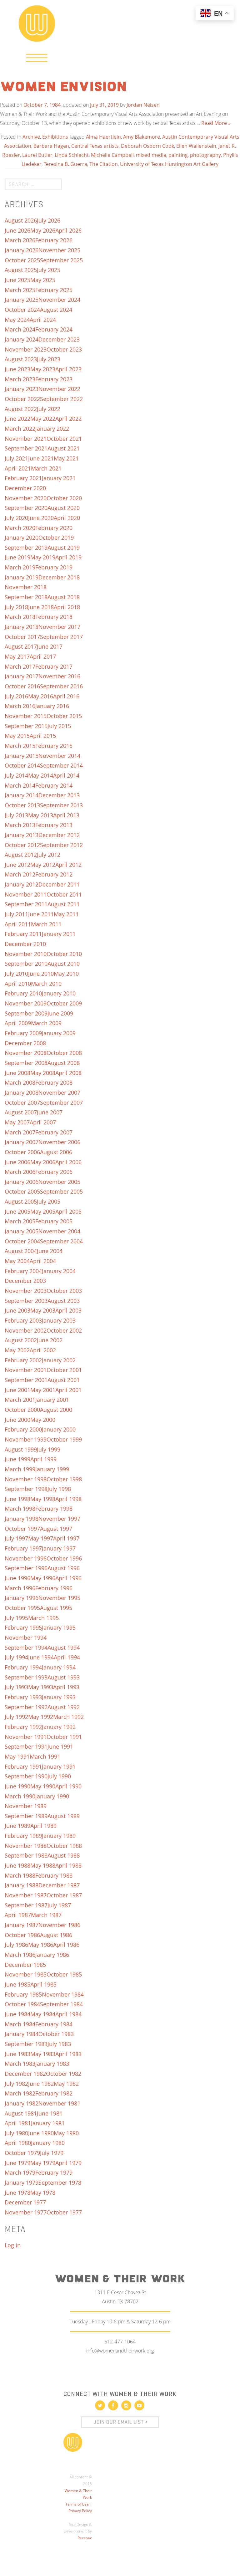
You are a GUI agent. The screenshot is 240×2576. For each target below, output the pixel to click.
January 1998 (22, 1519)
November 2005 (59, 1182)
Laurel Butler (37, 155)
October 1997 (22, 1529)
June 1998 (17, 1499)
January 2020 (22, 537)
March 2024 (20, 329)
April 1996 (68, 1578)
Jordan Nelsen (143, 105)
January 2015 (22, 756)
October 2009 (64, 1003)
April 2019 (68, 557)
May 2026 (43, 230)
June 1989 (17, 1826)
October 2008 (64, 1053)
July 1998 (59, 1489)
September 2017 (61, 637)
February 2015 (54, 746)
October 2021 (64, 439)
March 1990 (20, 1796)
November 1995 (59, 1598)
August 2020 (64, 508)
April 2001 (68, 1390)
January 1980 (48, 2143)
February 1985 (23, 1994)
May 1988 (43, 1865)
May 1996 (43, 1578)
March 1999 (20, 1469)
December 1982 (25, 2074)
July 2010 (16, 974)
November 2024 (59, 300)
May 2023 (43, 369)
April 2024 (43, 320)
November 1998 (26, 1479)
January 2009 (59, 1033)
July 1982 (16, 2084)
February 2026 (54, 240)
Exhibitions (55, 137)
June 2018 (41, 607)
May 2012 (43, 865)
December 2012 (59, 835)
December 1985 (25, 1965)
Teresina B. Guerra (65, 164)
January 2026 (22, 250)
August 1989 (64, 1816)
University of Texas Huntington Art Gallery (169, 164)
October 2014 (22, 765)
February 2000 (23, 1429)
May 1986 (41, 1945)
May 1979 (43, 2163)
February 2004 (23, 1271)
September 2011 (26, 904)
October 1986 (22, 1935)
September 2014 (61, 765)
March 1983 (20, 2064)
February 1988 (54, 1875)
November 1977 (26, 2212)
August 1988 (64, 1855)
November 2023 (26, 349)
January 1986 (52, 1955)
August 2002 (21, 1340)
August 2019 (64, 548)
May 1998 (43, 1499)
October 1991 (64, 1737)
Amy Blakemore (142, 137)
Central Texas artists (95, 146)
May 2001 (43, 1390)
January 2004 (59, 1271)
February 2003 (23, 1320)
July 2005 (49, 1201)
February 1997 (23, 1548)
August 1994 (64, 1648)
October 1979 (22, 2153)
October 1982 (64, 2074)
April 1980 (18, 2143)
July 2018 (16, 607)
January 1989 (59, 1836)
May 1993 (41, 1687)
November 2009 (26, 1003)
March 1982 (20, 2093)
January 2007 (22, 1142)
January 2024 (22, 339)
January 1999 (52, 1469)
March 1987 (46, 1915)
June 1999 (17, 1459)
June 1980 (41, 2133)
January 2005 (22, 1231)
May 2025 (43, 280)
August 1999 (21, 1449)
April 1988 (68, 1865)
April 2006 (68, 1162)
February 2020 (54, 528)
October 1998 (64, 1479)
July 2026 (49, 220)
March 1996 (20, 1588)
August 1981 (21, 2113)
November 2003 (26, 1291)
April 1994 (67, 1657)
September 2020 (26, 508)
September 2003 (26, 1301)
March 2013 (20, 825)
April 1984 (68, 2014)
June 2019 (17, 557)
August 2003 (64, 1301)
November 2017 (59, 627)
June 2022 (17, 419)
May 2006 (43, 1162)
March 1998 (20, 1509)
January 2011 (59, 934)
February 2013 (54, 825)
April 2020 (67, 518)
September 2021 (26, 448)
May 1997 (41, 1538)
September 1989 (26, 1816)
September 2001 (26, 1380)
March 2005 (20, 1221)
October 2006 (22, 1152)
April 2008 (68, 1073)
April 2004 (43, 1261)
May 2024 (17, 320)
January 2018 (22, 627)
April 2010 (18, 984)
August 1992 (64, 1707)
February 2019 (54, 567)
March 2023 (20, 379)
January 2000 (59, 1429)
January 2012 (22, 884)
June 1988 (17, 1865)
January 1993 (59, 1697)
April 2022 (68, 419)
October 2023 (64, 349)
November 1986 (59, 1925)
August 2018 (64, 597)
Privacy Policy (80, 2511)
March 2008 (20, 1082)
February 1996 (54, 1588)
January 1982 (22, 2103)
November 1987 (26, 1895)
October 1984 (22, 2004)
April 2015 (43, 736)
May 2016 (41, 696)
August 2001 (64, 1380)
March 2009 (46, 1023)
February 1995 (23, 1627)
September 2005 (61, 1191)
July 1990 (59, 1776)
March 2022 (20, 429)
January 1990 (52, 1796)
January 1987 (22, 1925)
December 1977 (25, 2202)
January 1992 (59, 1727)
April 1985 (43, 1984)
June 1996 (17, 1578)
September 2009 (26, 1013)
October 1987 (64, 1895)
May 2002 (17, 1350)
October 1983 (56, 2034)
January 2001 (52, 1400)
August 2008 (64, 1063)
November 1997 (59, 1519)
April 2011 (18, 924)
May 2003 (43, 1310)
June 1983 (17, 2054)
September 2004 (61, 1241)
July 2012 (49, 855)
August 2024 (56, 310)
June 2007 (50, 1112)
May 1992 (41, 1717)
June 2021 (41, 458)
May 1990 (43, 1786)
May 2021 (66, 458)
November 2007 (59, 1093)
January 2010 (59, 993)
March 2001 (20, 1400)
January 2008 (22, 1093)
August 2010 (64, 964)
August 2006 (56, 1152)
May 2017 (17, 656)
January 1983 (52, 2064)
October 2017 (22, 637)
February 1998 (54, 1509)
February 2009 (23, 1033)
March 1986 (20, 1955)
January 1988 (22, 1885)
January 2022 (52, 429)
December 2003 (25, 1281)
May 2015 (17, 736)
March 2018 (20, 617)
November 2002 (26, 1330)
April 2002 (43, 1350)
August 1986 (56, 1935)
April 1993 (66, 1687)
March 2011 (46, 924)
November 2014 (59, 756)
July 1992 (16, 1717)
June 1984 (17, 2014)
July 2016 (16, 696)
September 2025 (61, 260)
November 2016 (59, 676)
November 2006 (59, 1142)
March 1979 (20, 2172)
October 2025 (22, 260)
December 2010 (25, 944)
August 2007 (21, 1112)
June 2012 (17, 865)
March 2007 (20, 1132)
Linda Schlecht (72, 155)
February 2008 (54, 1082)
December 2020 (25, 488)
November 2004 (59, 1231)
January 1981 (48, 2123)
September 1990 (26, 1776)
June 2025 (17, 280)
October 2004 (22, 1241)
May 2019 (43, 557)
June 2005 (17, 1211)
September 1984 (61, 2004)
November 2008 (26, 1053)
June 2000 (17, 1420)
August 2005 (21, 1201)
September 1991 (26, 1746)
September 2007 (61, 1103)
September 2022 (61, 399)
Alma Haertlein (103, 137)
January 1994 (59, 1667)
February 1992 (23, 1727)
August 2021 (64, 448)
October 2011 (64, 894)
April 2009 (18, 1023)
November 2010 (26, 954)
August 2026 (21, 220)
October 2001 (64, 1370)
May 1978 (43, 2193)
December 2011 (59, 884)
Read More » (216, 123)
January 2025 (22, 300)
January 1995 (59, 1627)
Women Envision (63, 87)
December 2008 (25, 1043)
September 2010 (26, 964)
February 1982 (54, 2093)
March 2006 (20, 1172)
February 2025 (54, 290)
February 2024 (54, 329)
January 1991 (59, 1766)
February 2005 (54, 1221)
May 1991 (17, 1756)
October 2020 (64, 498)
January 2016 (52, 706)
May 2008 (43, 1073)
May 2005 (43, 1211)
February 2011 (23, 934)
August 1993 (64, 1677)
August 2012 (21, 855)
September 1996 (26, 1568)
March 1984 (20, 2024)
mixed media (151, 155)
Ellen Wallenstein (196, 146)
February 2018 (54, 617)
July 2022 (49, 409)
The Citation (104, 164)
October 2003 (64, 1291)
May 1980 (66, 2133)
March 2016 (20, 706)
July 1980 (16, 2133)
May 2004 (17, 1261)
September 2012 (61, 845)
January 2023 (22, 389)
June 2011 (41, 914)
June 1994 (41, 1657)
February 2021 (23, 478)
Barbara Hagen (51, 146)
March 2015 (20, 746)
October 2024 (22, 310)
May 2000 (43, 1420)
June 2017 (50, 646)
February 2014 (54, 785)
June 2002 (50, 1340)
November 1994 (26, 1638)
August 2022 (21, 409)
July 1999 (49, 1449)
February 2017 (54, 666)
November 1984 (63, 1994)
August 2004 (21, 1251)
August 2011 (64, 904)
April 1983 (68, 2054)
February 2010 (23, 993)
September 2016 (61, 686)
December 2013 (59, 795)
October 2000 (22, 1410)
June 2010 (41, 974)
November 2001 (26, 1370)
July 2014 (16, 775)
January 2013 (22, 835)
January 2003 (59, 1320)
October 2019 (56, 537)
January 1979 (22, 2183)
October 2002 (64, 1330)
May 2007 (17, 1122)
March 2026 (20, 240)
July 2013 (16, 815)
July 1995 (16, 1618)
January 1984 (22, 2034)
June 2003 (17, 1310)
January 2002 (59, 1360)
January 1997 (59, 1548)
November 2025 (59, 250)
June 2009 (60, 1013)
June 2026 (17, 230)
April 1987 (18, 1915)
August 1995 (56, 1608)
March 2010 (46, 984)
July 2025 (49, 270)
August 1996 (64, 1568)
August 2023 (21, 359)
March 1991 (45, 1756)
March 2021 (46, 468)
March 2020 (20, 528)
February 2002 (23, 1360)
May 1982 (66, 2084)
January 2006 (22, 1182)
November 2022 (59, 389)
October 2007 (22, 1103)
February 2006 (54, 1172)
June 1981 (50, 2113)
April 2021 (18, 468)
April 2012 (68, 865)
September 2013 (61, 805)
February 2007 (54, 1132)
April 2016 (66, 696)
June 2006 (17, 1162)
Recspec (85, 2538)
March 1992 (68, 1717)
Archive (31, 137)
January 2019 (22, 577)
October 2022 (22, 399)
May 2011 (66, 914)
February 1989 (23, 1836)
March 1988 (20, 1875)
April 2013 (66, 815)
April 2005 (68, 1211)
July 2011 (16, 914)
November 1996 (26, 1558)
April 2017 (43, 656)
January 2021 (59, 478)
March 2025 (20, 290)
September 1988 (26, 1855)
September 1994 (26, 1648)
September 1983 (26, 2044)
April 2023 (68, 369)
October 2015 (64, 716)
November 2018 (26, 587)
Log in (13, 2245)
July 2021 (16, 458)
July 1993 (16, 1687)
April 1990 (68, 1786)
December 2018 (59, 577)
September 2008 (26, 1063)
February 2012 (54, 874)
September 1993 (26, 1677)
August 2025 (21, 270)
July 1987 (59, 1905)
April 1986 (66, 1945)
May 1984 (43, 2014)
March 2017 (20, 666)
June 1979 (17, 2163)
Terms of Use (77, 2504)
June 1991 (60, 1746)
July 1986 (16, 1945)
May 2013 (41, 815)
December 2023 (59, 339)
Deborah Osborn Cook (147, 146)
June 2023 (17, 369)
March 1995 (43, 1618)
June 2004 (50, 1251)
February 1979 (54, 2172)
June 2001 (17, 1390)
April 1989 (43, 1826)
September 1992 (26, 1707)
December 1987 (59, 1885)
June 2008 (17, 1073)
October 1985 (64, 1974)
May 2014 (41, 775)
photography (205, 155)
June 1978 (17, 2193)
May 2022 (43, 419)
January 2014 (22, 795)
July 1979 (52, 2153)
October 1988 (64, 1846)
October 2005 (22, 1191)
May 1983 (43, 2054)
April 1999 (43, 1459)
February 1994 (23, 1667)
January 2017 (22, 676)
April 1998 (68, 1499)
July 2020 (16, 518)
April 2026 (68, 230)
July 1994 (16, 1657)
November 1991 (26, 1737)
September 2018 (26, 597)
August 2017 (21, 646)
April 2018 (67, 607)
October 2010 (64, 954)
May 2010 (66, 974)
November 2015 (26, 716)
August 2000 (56, 1410)
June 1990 (17, 1786)
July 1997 (16, 1538)
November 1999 (26, 1439)
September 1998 (26, 1489)
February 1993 (23, 1697)
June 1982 (41, 2084)
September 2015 (26, 726)
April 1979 (68, 2163)
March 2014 (20, 785)
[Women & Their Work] (37, 21)
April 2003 (68, 1310)
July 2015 (59, 726)
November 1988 (26, 1846)
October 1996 (64, 1558)
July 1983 (59, 2044)
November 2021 (26, 439)
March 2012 (20, 874)
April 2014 (66, 775)
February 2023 (54, 379)
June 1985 (17, 1984)
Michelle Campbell (112, 155)
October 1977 (64, 2212)
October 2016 (22, 686)
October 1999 (64, 1439)
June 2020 (41, 518)
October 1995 (22, 1608)
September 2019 (26, 548)
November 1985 (26, 1974)
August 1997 (56, 1529)
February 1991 (23, 1766)
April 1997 (66, 1538)
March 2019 (20, 567)
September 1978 (60, 2183)
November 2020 (26, 498)
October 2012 (22, 845)
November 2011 (26, 894)
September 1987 (26, 1905)
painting (178, 155)
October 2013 (22, 805)
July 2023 (49, 359)
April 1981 (18, 2123)
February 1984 (54, 2024)
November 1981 (59, 2103)
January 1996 (22, 1598)
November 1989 (26, 1806)
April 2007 (43, 1122)
